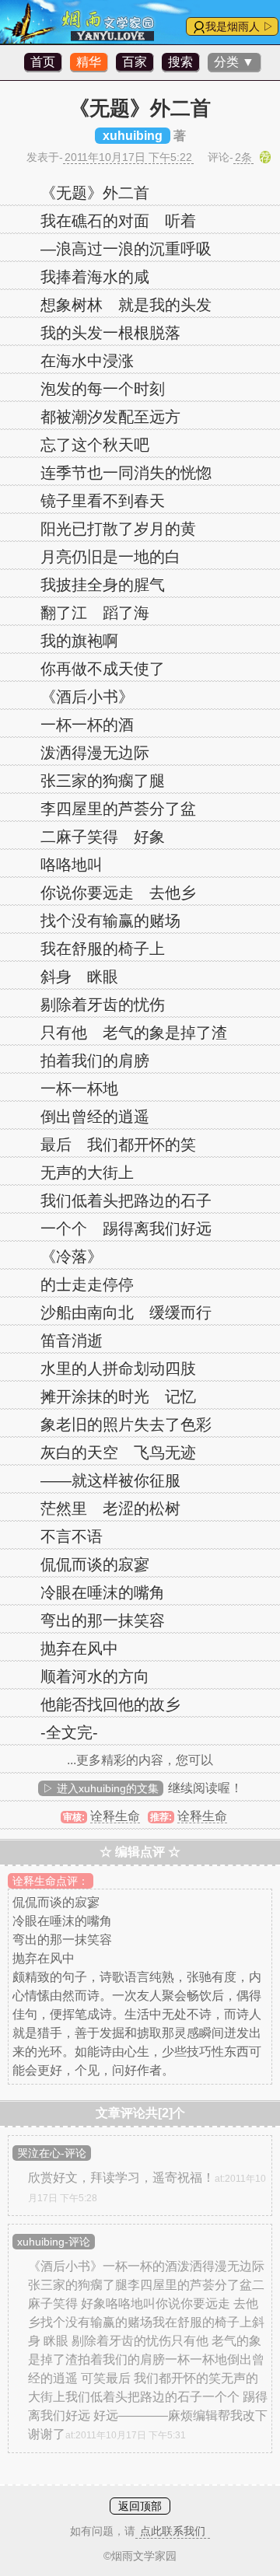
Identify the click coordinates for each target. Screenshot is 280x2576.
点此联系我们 (173, 2531)
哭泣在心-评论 (52, 2153)
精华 (89, 62)
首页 (43, 62)
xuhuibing (133, 136)
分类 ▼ (234, 62)
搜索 (180, 62)
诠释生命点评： (51, 1881)
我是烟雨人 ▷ (240, 26)
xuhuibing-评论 (54, 2242)
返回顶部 (140, 2506)
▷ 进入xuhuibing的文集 (101, 1788)
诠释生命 (115, 1816)
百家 (135, 62)
